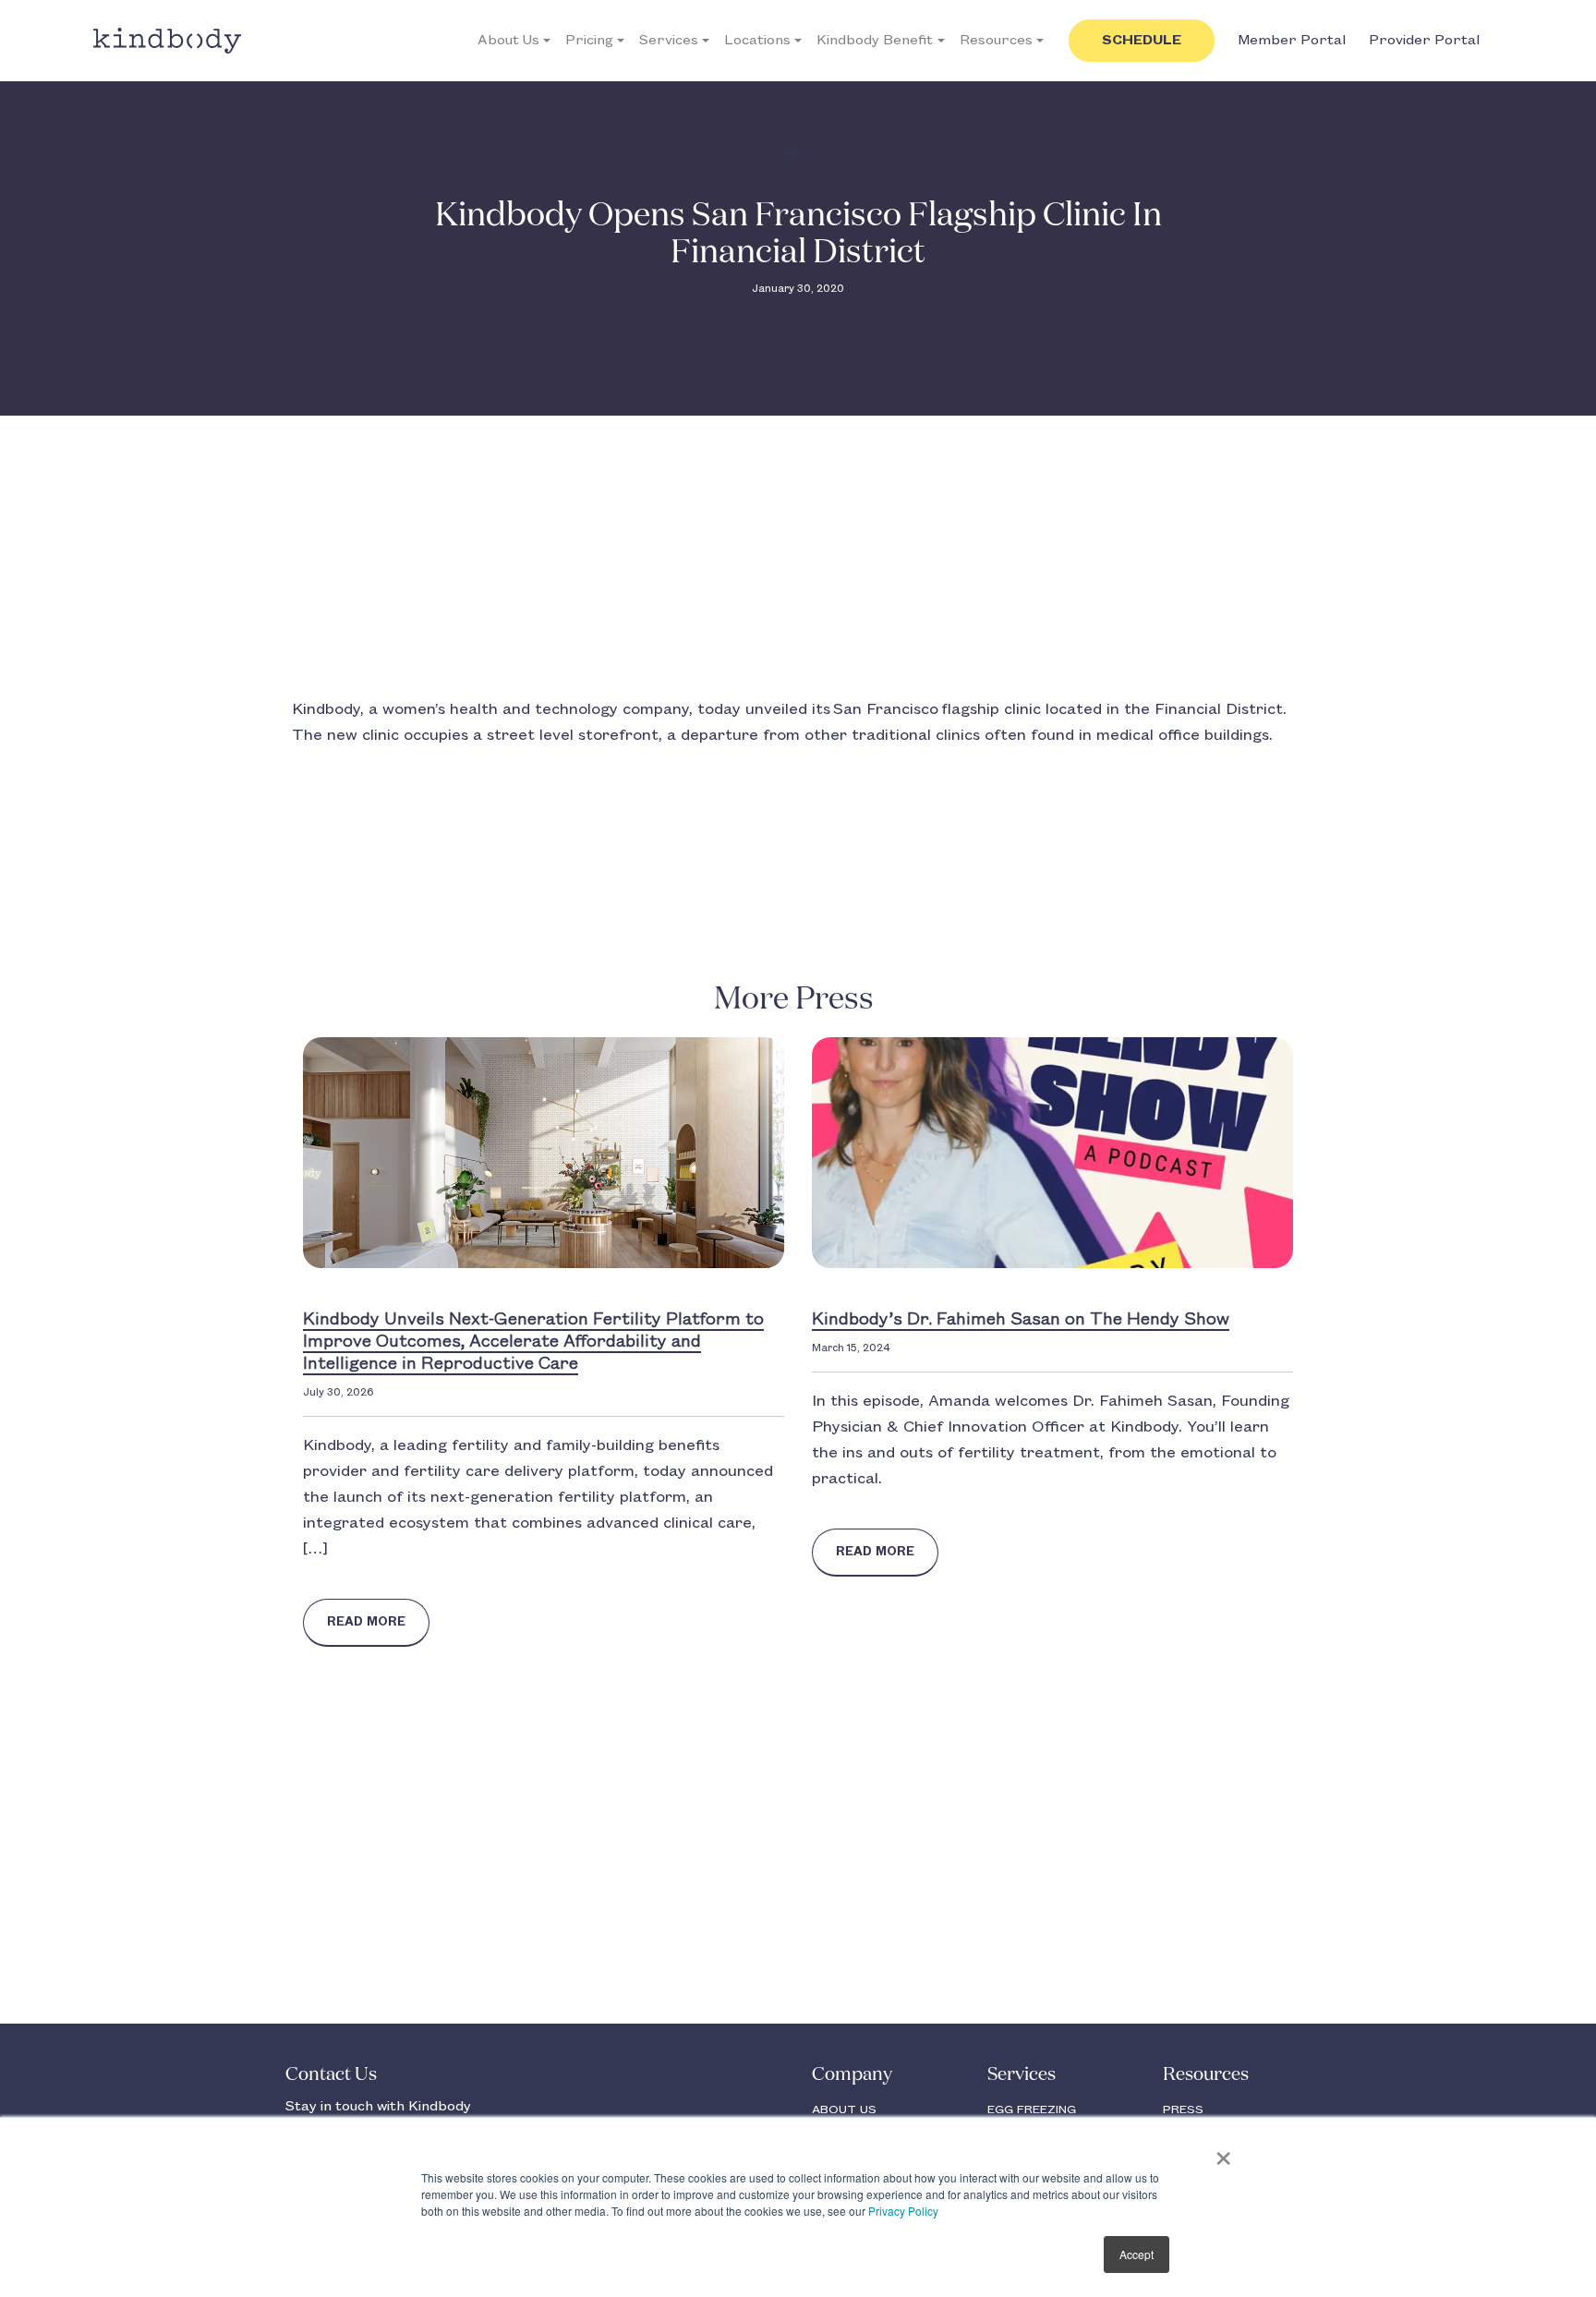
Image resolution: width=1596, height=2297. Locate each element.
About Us (508, 41)
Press (798, 151)
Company (852, 2074)
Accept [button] (1137, 2254)
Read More (366, 1622)
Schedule (1142, 41)
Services (669, 41)
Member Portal (1292, 41)
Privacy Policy (903, 2211)
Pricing (589, 41)
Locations (757, 41)
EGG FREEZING (1032, 2110)
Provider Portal (1424, 41)
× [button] (1223, 2152)
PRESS (1183, 2110)
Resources (996, 41)
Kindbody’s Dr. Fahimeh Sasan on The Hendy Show (1021, 1320)
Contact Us (331, 2074)
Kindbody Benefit (875, 41)
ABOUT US (844, 2110)
